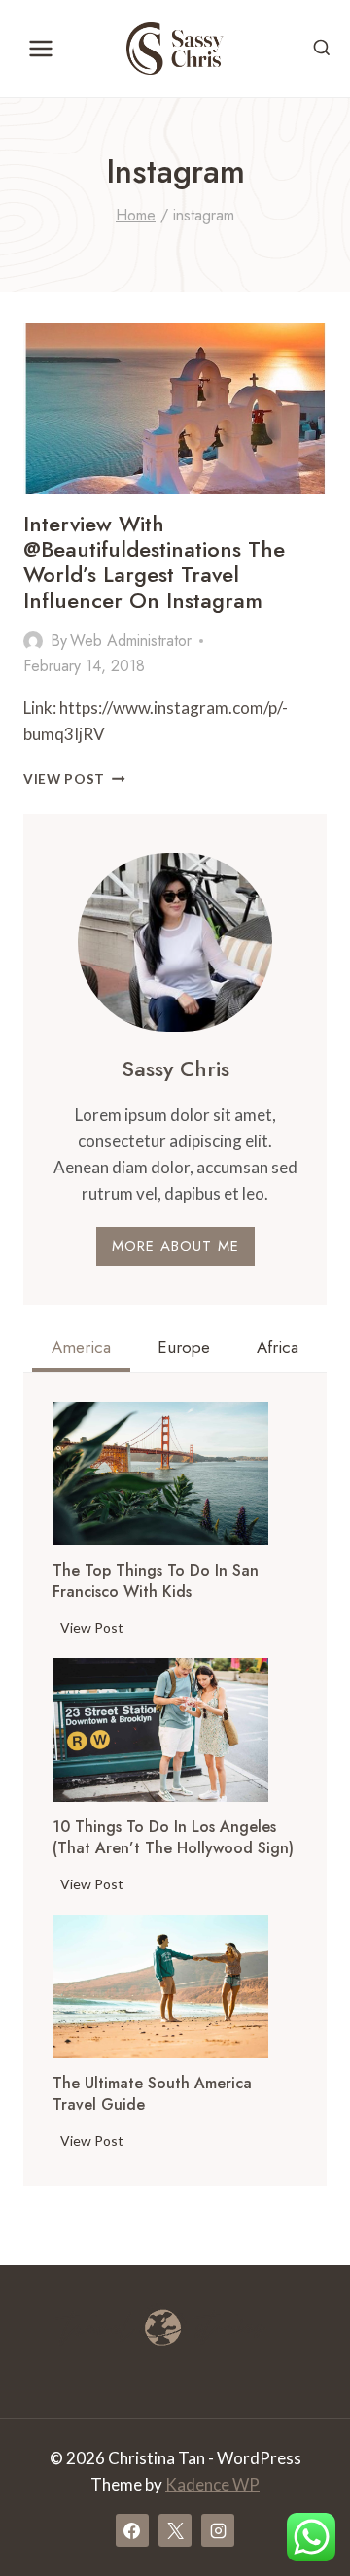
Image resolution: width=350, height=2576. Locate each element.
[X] (175, 2530)
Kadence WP (212, 2484)
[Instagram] (218, 2530)
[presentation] (160, 1474)
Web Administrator (131, 641)
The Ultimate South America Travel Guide (152, 2094)
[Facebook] (132, 2530)
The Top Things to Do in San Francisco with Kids (156, 1581)
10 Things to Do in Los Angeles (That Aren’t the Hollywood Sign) (173, 1838)
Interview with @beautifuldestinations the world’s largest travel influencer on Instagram (154, 562)
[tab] (81, 1350)
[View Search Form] (322, 49)
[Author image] (33, 641)
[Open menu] (41, 48)
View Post (74, 779)
